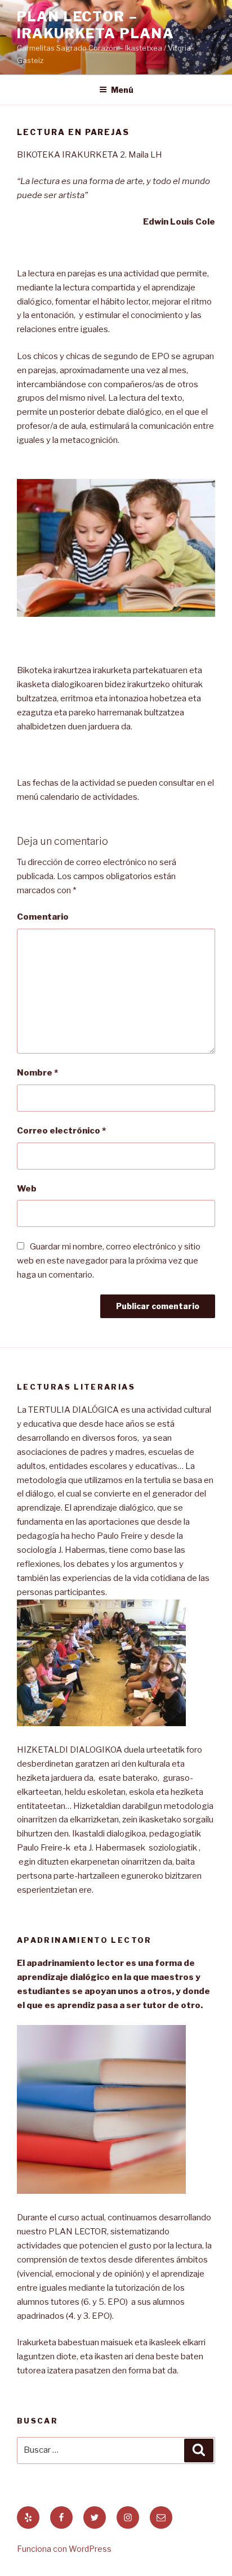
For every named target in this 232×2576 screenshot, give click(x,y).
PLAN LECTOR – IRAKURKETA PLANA (96, 25)
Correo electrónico (61, 1131)
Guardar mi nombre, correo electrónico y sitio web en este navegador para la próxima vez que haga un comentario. (109, 1261)
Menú (122, 90)
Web (27, 1189)
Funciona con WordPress (64, 2549)
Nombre (37, 1073)
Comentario (43, 917)
